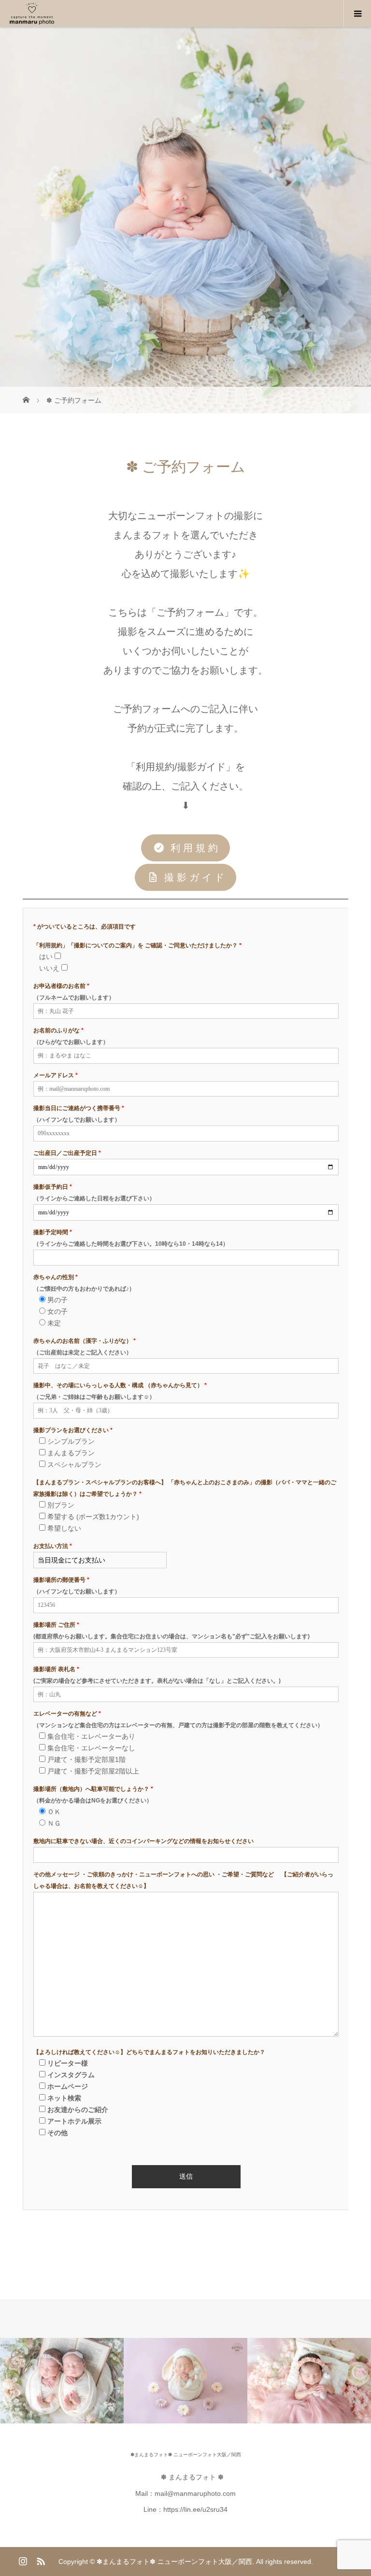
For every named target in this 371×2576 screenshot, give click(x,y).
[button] (185, 848)
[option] (62, 2381)
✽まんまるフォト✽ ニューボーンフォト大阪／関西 (186, 2455)
